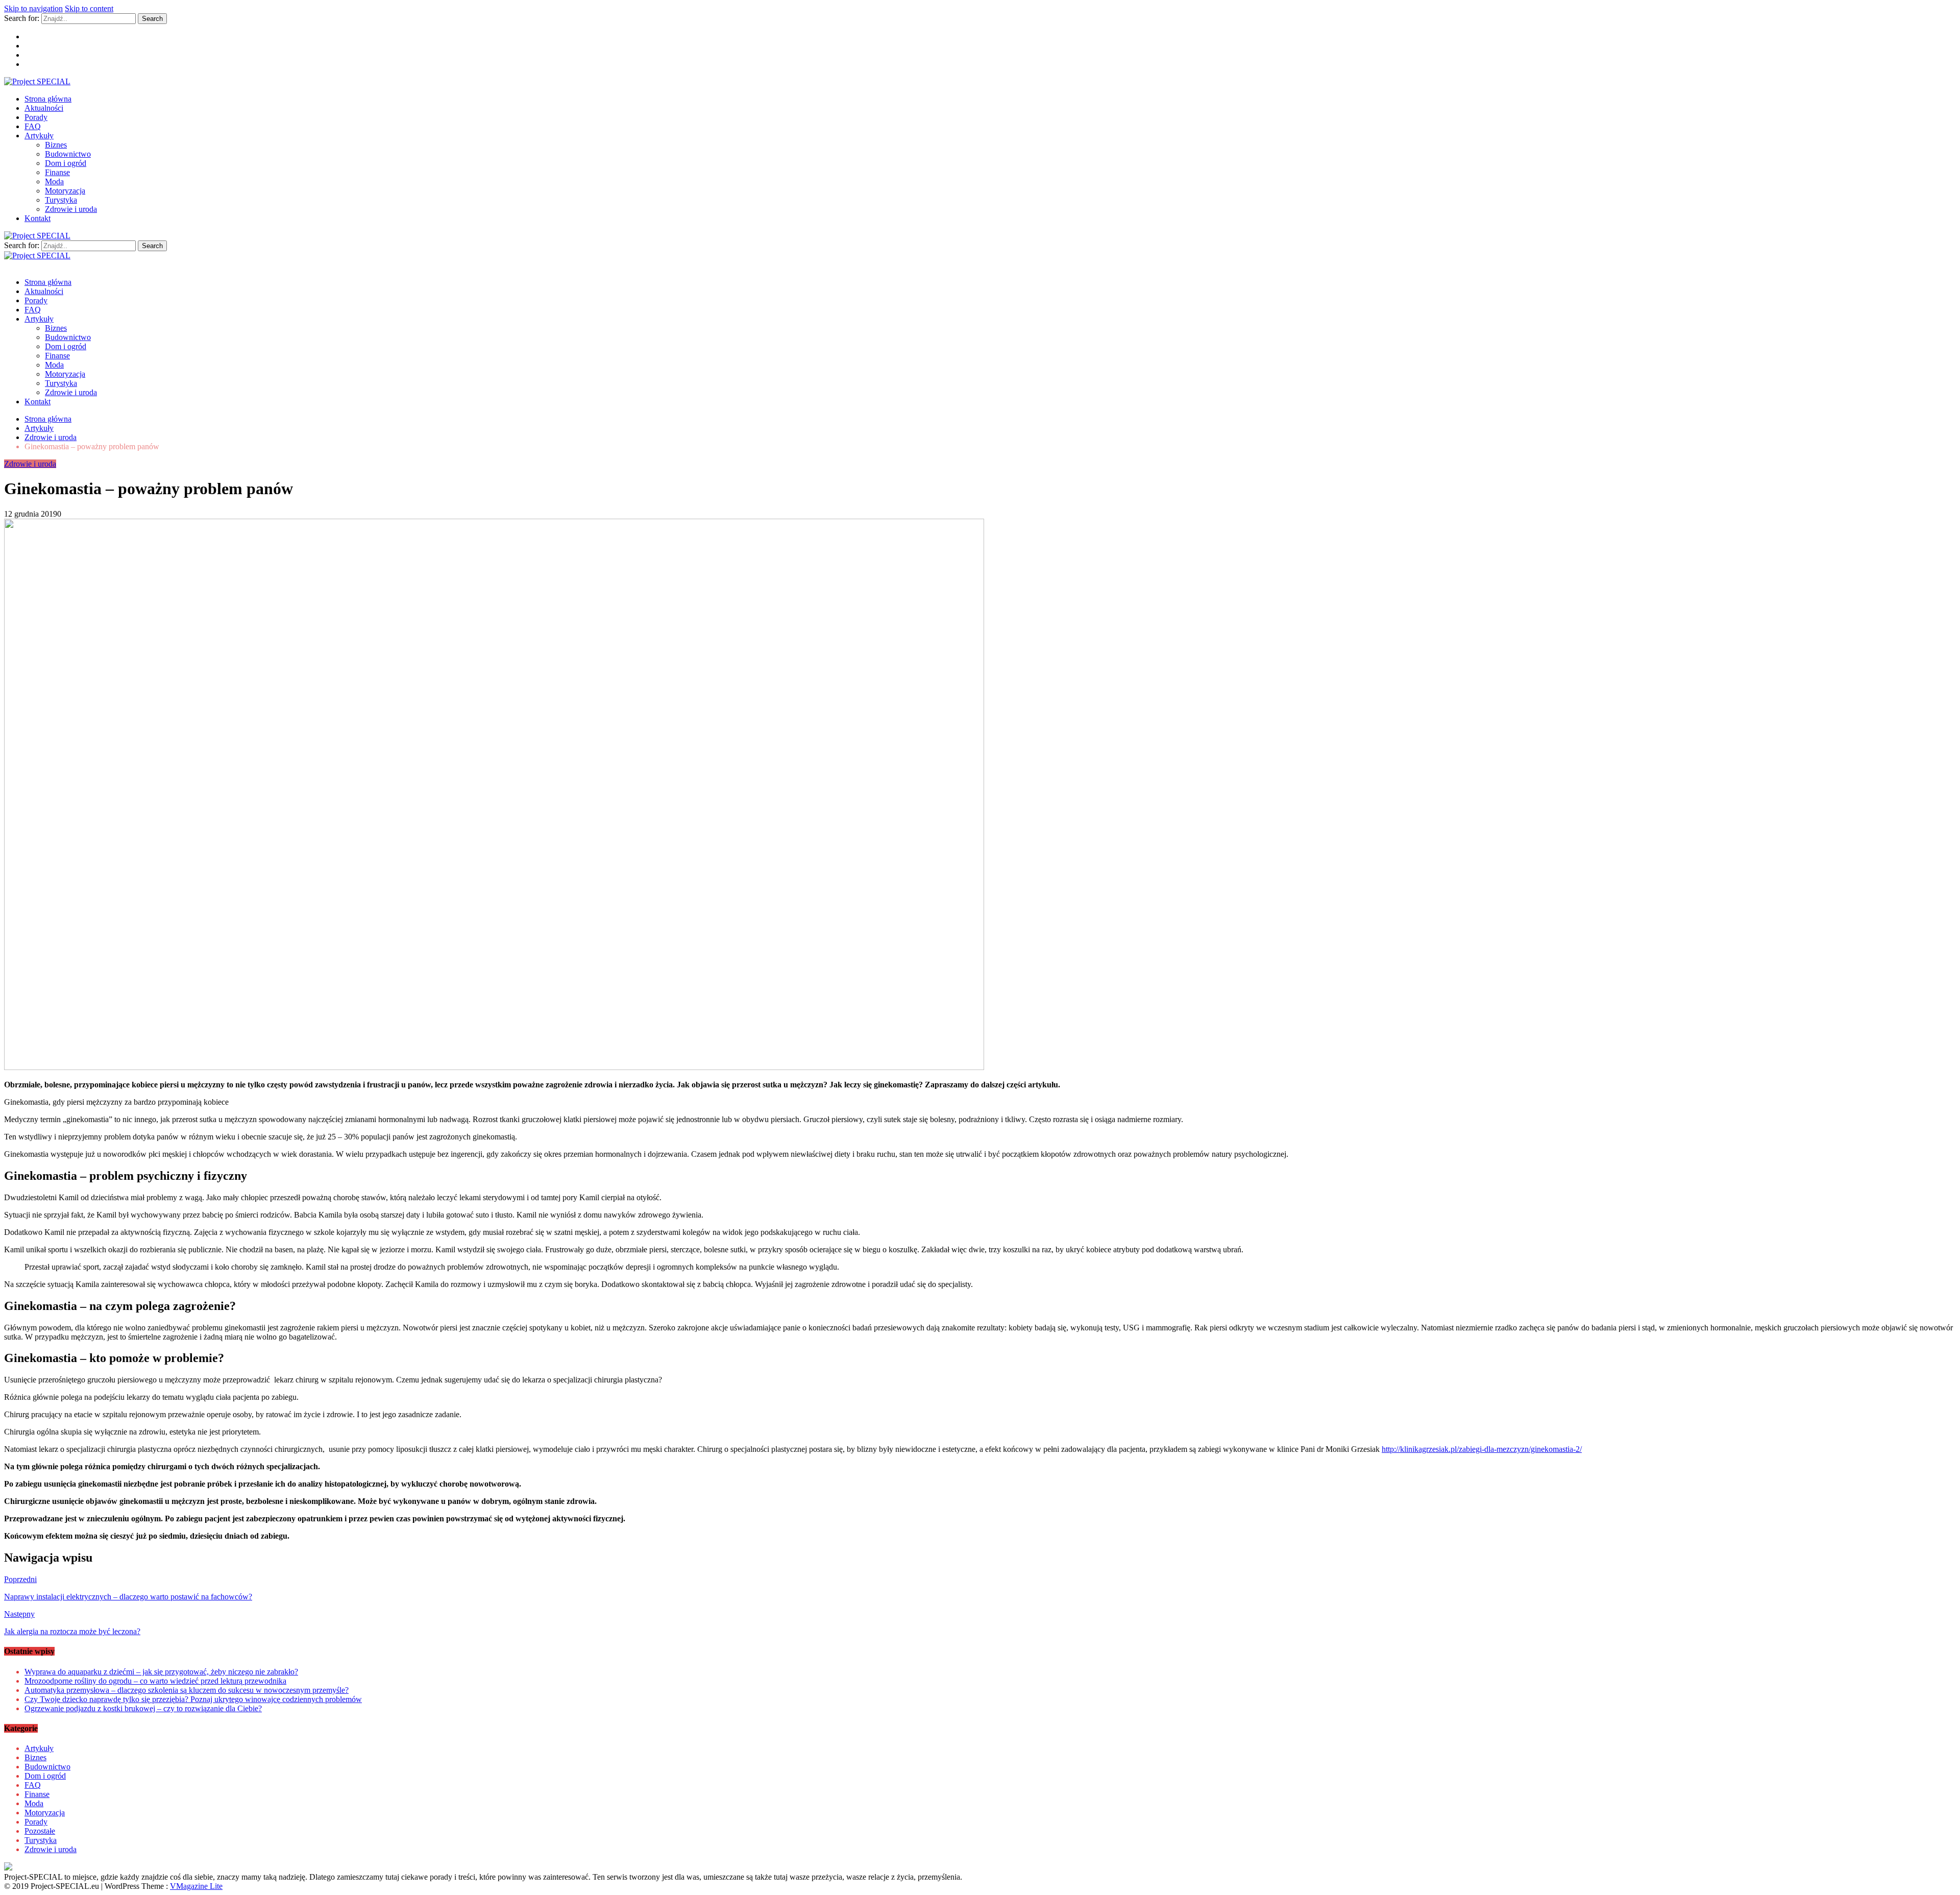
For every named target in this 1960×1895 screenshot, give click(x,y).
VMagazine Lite (196, 1886)
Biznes (56, 145)
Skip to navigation (33, 8)
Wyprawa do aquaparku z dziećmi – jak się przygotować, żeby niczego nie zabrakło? (161, 1672)
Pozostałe (40, 1831)
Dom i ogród (66, 163)
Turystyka (61, 200)
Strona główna (48, 99)
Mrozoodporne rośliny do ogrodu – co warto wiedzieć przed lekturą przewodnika (155, 1681)
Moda (54, 181)
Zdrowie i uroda (71, 209)
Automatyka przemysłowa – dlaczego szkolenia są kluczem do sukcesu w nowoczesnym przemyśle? (187, 1690)
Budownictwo (68, 154)
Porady (36, 117)
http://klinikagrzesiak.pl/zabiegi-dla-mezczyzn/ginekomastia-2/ (1482, 1449)
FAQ (33, 126)
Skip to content (89, 8)
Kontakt (38, 218)
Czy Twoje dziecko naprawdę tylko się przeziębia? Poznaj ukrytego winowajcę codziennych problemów (193, 1699)
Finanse (57, 172)
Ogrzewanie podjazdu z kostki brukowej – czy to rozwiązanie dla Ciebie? (143, 1708)
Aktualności (44, 108)
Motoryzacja (65, 191)
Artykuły (39, 136)
